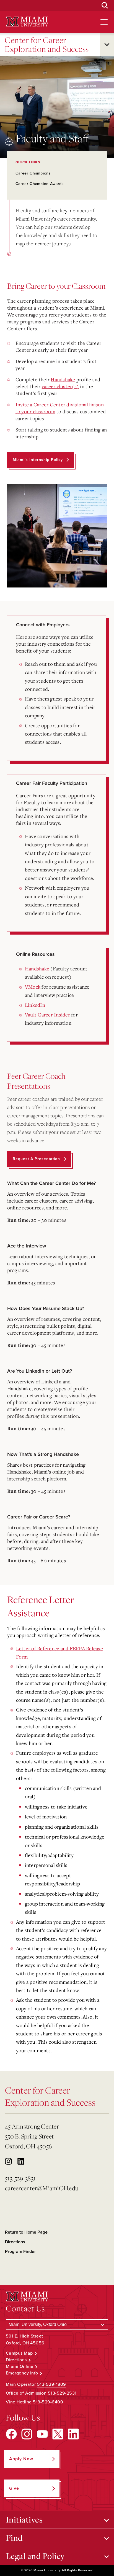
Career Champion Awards (40, 184)
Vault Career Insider (47, 1015)
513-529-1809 (52, 2384)
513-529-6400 (48, 2402)
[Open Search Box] (105, 6)
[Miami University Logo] (27, 22)
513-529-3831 (20, 2178)
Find (14, 2538)
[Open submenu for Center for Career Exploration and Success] (107, 45)
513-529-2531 (62, 2393)
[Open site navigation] (104, 22)
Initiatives (24, 2519)
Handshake (63, 379)
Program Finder (20, 2252)
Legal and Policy (35, 2556)
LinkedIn (35, 1005)
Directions (15, 2242)
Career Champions (33, 173)
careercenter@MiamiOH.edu (42, 2188)
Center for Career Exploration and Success (47, 45)
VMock (33, 987)
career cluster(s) (60, 386)
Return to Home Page (26, 2232)
